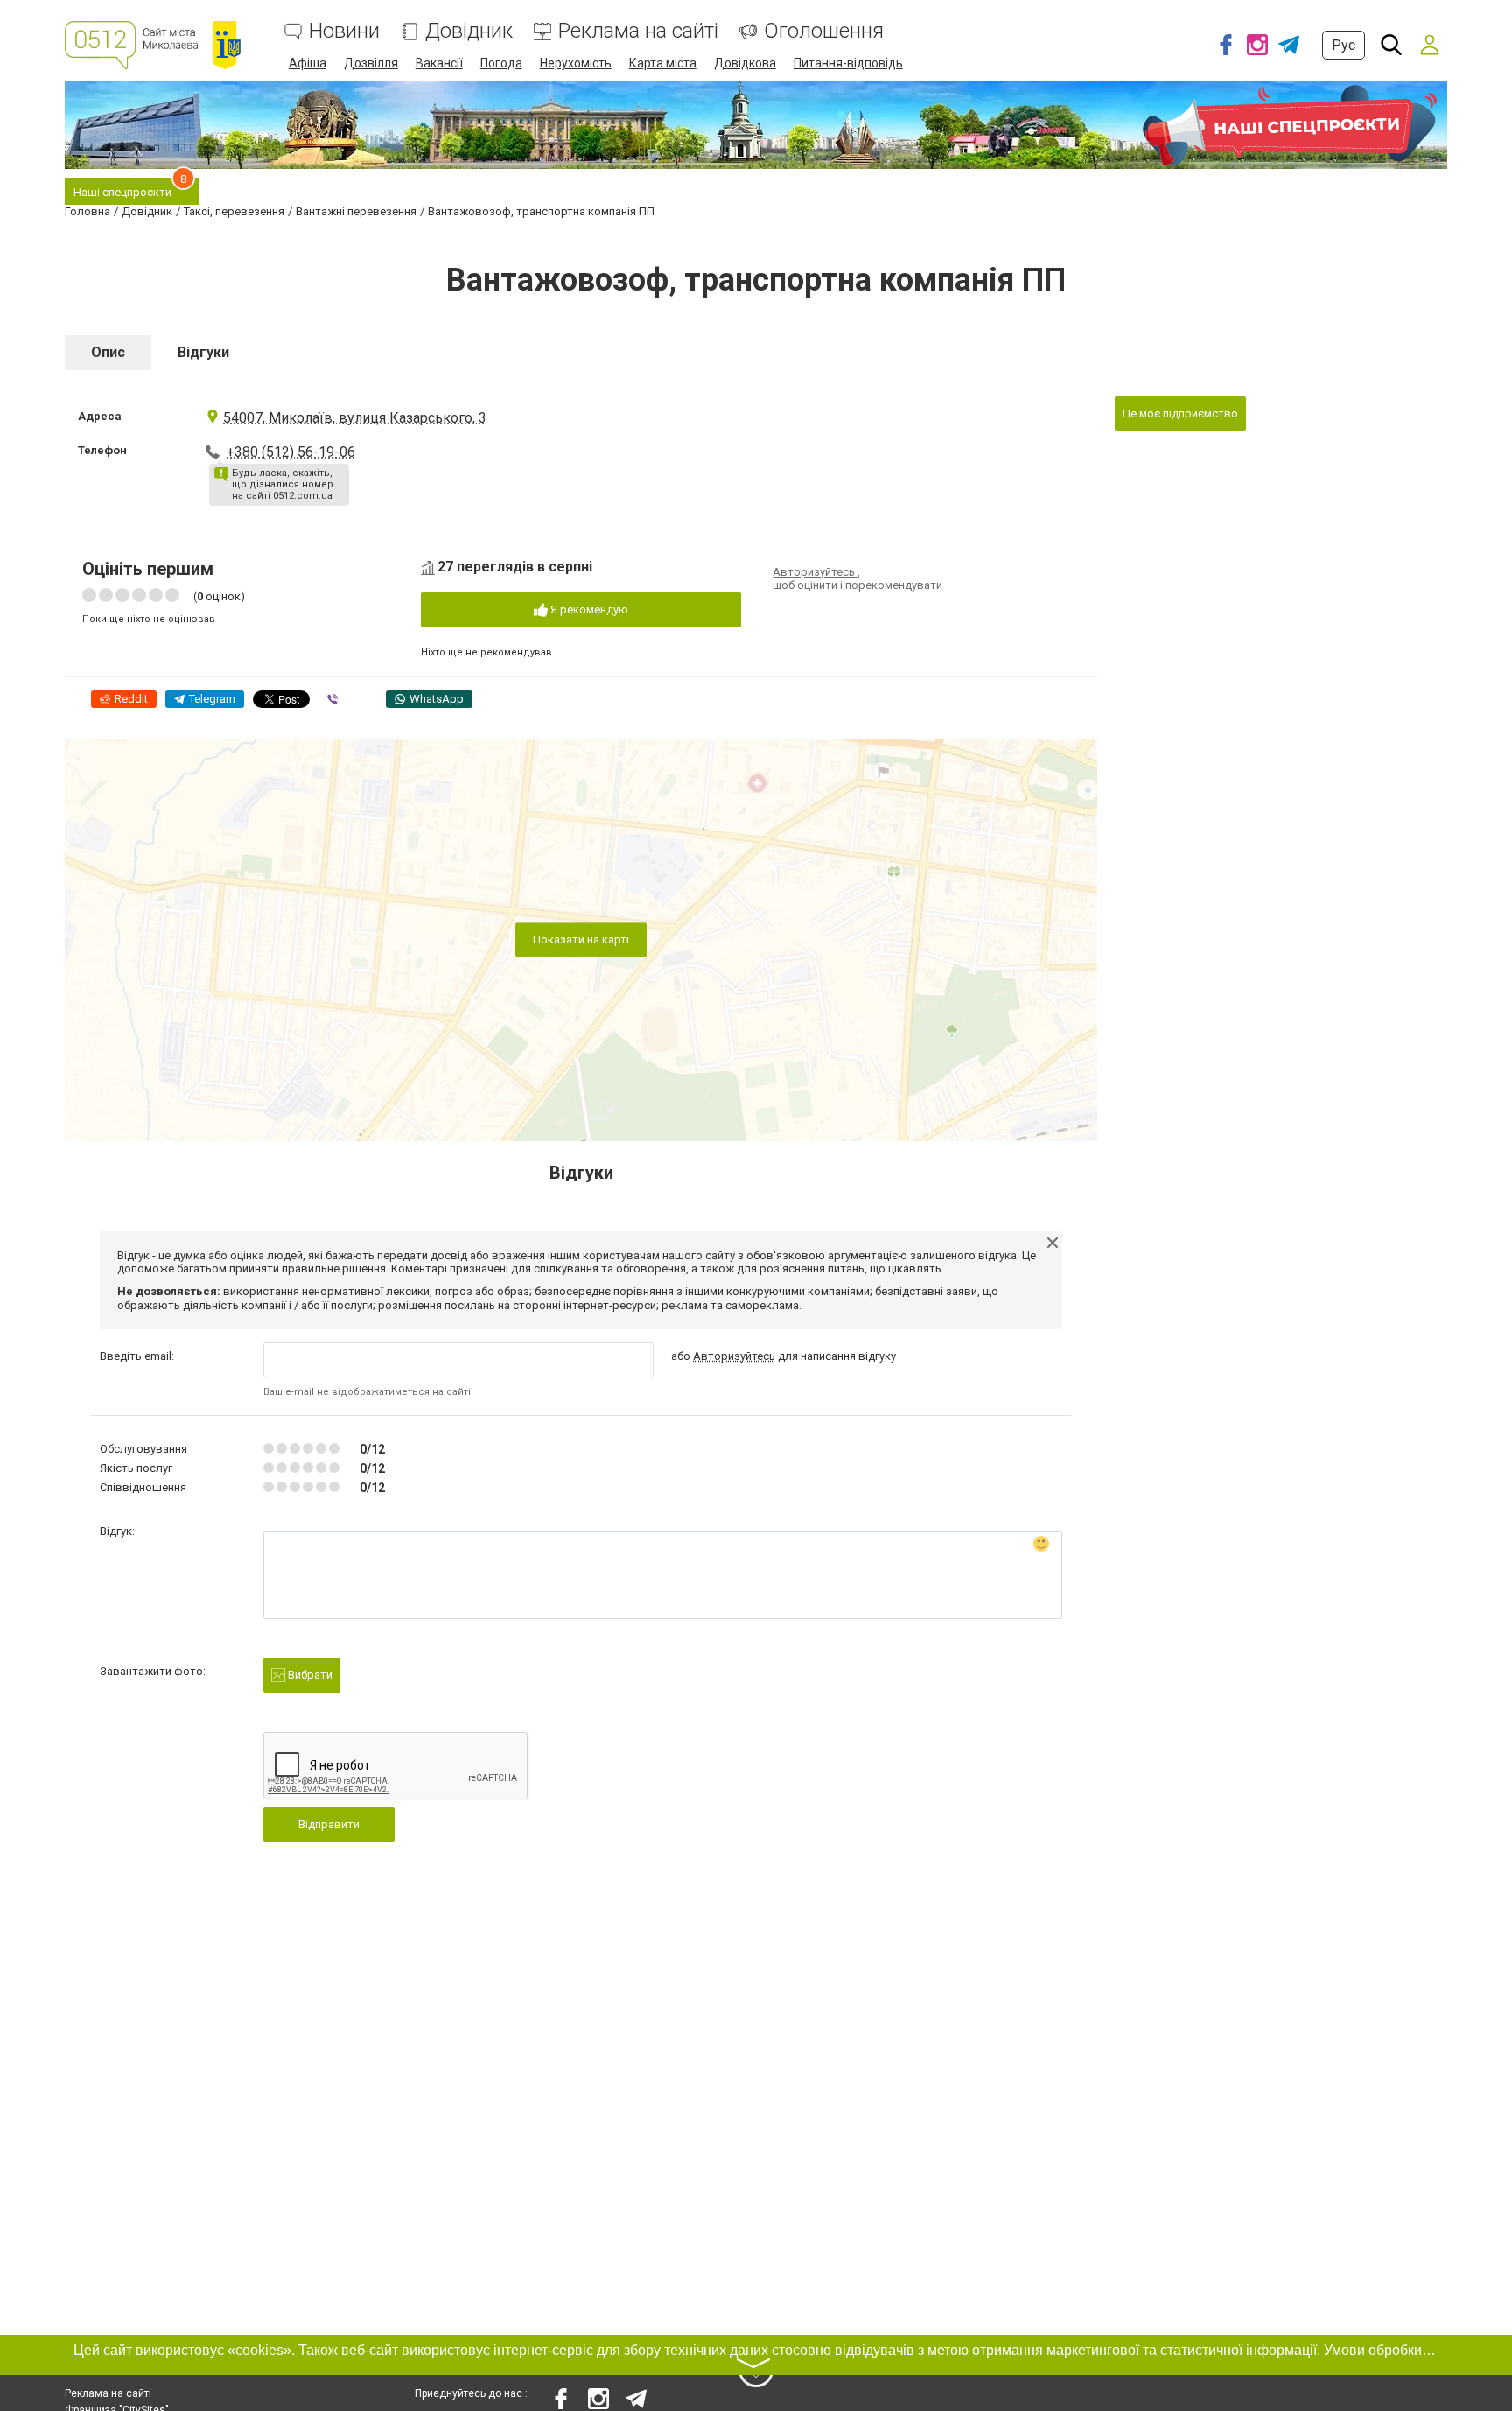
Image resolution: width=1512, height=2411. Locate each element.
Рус (1344, 45)
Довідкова (745, 63)
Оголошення (824, 31)
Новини (344, 31)
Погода (501, 63)
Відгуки (203, 352)
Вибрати (309, 1675)
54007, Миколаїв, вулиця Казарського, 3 (355, 418)
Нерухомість (576, 63)
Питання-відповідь (848, 63)
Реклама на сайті (638, 31)
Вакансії (439, 63)
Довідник (469, 31)
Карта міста (663, 63)
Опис (108, 352)
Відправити (329, 1824)
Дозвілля (371, 63)
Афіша (308, 63)
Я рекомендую (588, 610)
